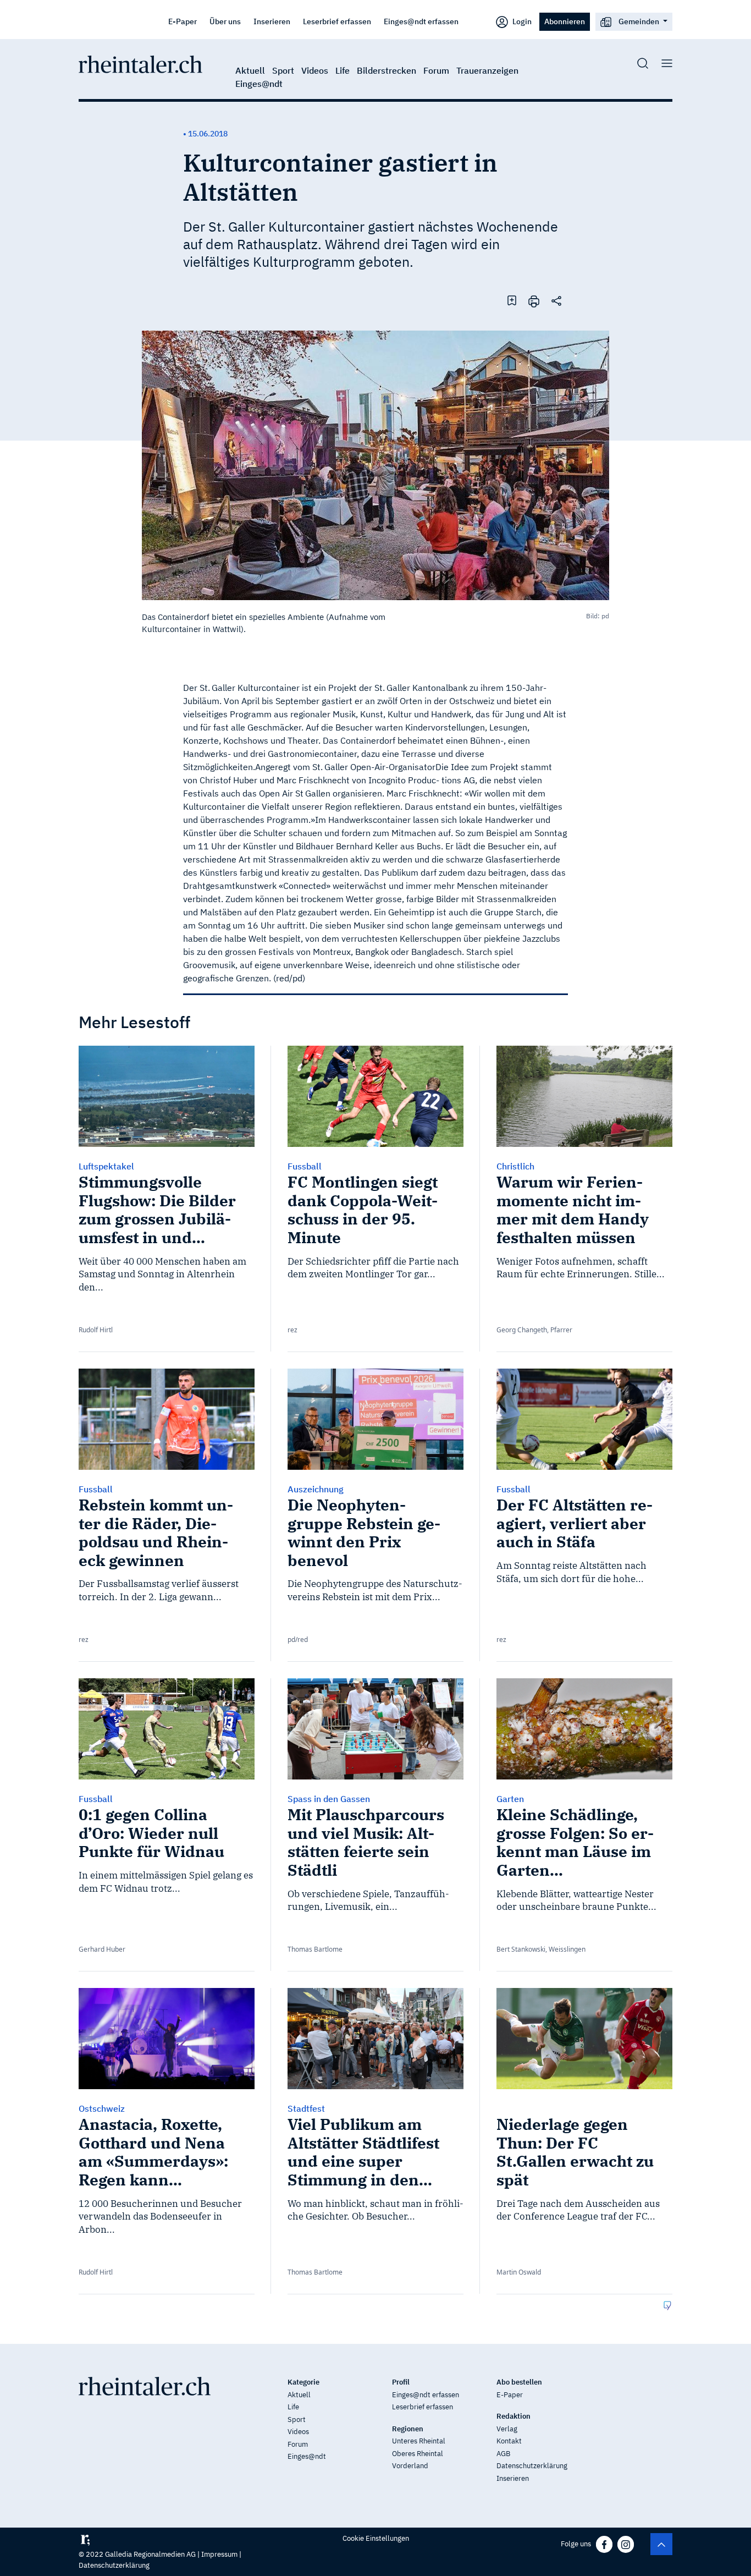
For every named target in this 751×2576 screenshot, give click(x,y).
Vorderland (410, 2466)
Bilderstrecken (386, 70)
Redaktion (513, 2416)
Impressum (219, 2554)
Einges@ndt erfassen (421, 21)
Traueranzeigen (487, 70)
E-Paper (183, 21)
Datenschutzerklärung (532, 2466)
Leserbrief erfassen (337, 21)
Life (343, 70)
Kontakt (509, 2441)
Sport (283, 70)
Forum (436, 70)
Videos (315, 70)
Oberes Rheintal (418, 2454)
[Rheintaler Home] (140, 63)
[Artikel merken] (512, 300)
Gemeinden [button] (639, 21)
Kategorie (303, 2382)
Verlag (507, 2429)
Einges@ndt (259, 84)
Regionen (408, 2429)
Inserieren (272, 21)
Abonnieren (565, 21)
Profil (401, 2382)
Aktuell (250, 70)
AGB (503, 2454)
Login (521, 21)
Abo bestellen (519, 2382)
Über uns (225, 21)
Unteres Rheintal (419, 2441)
